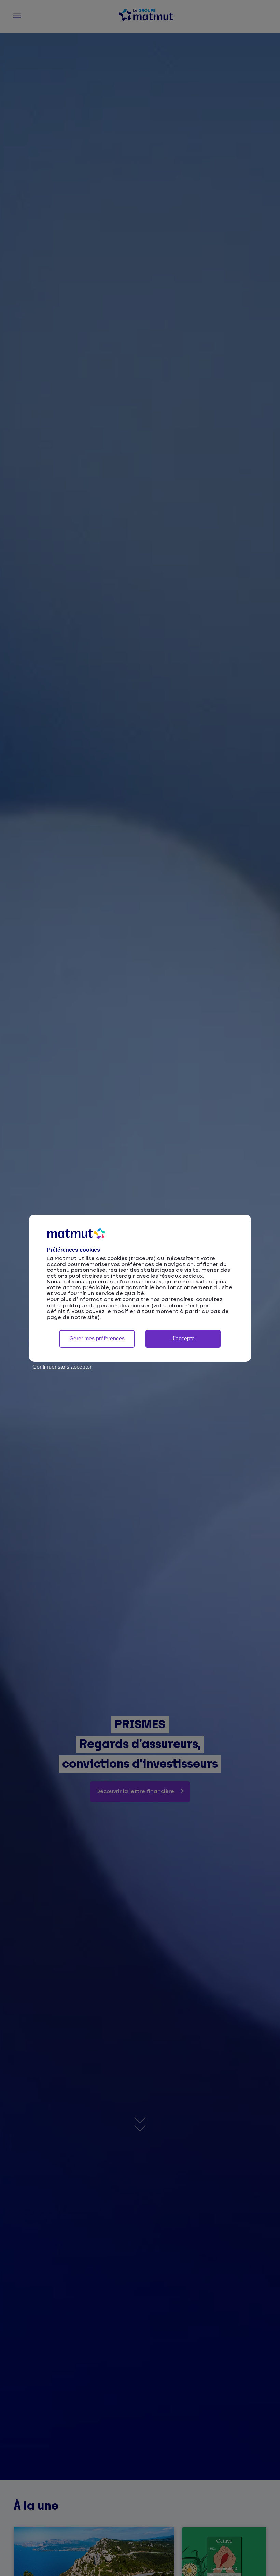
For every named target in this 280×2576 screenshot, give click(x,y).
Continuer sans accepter (62, 1367)
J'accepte (183, 1339)
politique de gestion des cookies (107, 1306)
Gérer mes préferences (97, 1339)
